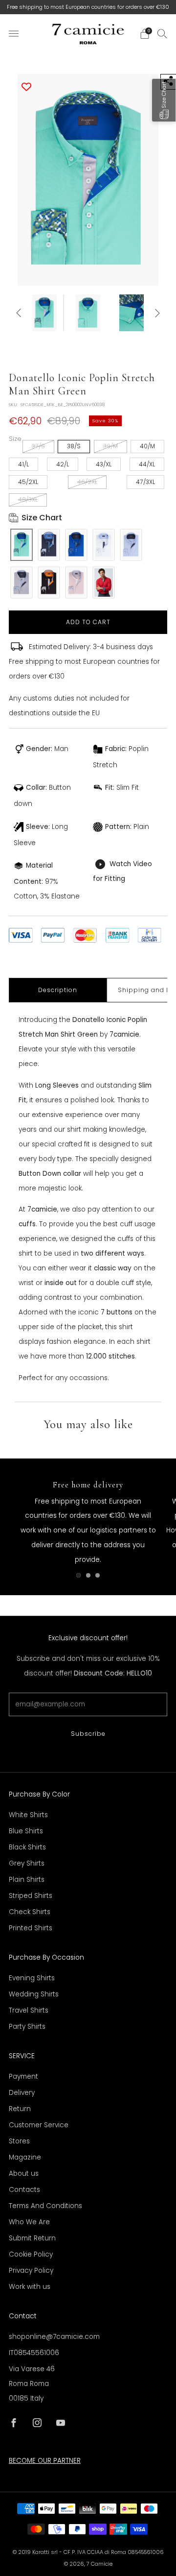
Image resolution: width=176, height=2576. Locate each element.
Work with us (30, 2287)
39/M (110, 446)
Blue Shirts (26, 1831)
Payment (23, 2077)
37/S (38, 446)
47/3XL (145, 482)
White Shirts (28, 1815)
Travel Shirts (29, 2010)
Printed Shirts (31, 1928)
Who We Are (29, 2222)
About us (24, 2174)
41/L (23, 464)
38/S (74, 446)
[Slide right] (156, 313)
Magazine (25, 2157)
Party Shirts (27, 2027)
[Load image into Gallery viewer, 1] (45, 313)
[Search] (162, 33)
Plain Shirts (27, 1880)
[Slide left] (20, 313)
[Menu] (14, 34)
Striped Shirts (31, 1896)
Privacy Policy (31, 2271)
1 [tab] (78, 1575)
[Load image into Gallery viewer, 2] (88, 313)
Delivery (22, 2093)
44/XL (147, 464)
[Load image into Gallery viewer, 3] (131, 313)
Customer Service (39, 2125)
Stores (19, 2141)
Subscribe (88, 1734)
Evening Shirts (32, 1978)
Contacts (24, 2190)
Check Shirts (30, 1912)
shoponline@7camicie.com (54, 2337)
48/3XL (28, 499)
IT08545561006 (34, 2353)
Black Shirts (27, 1847)
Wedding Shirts (34, 1994)
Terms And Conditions (45, 2206)
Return (20, 2109)
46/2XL (87, 482)
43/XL (104, 464)
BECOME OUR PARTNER (45, 2461)
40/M (147, 446)
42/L (63, 464)
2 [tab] (88, 1575)
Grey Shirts (27, 1863)
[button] (164, 100)
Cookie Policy (31, 2254)
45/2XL (28, 482)
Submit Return (32, 2238)
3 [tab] (98, 1575)
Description (58, 990)
